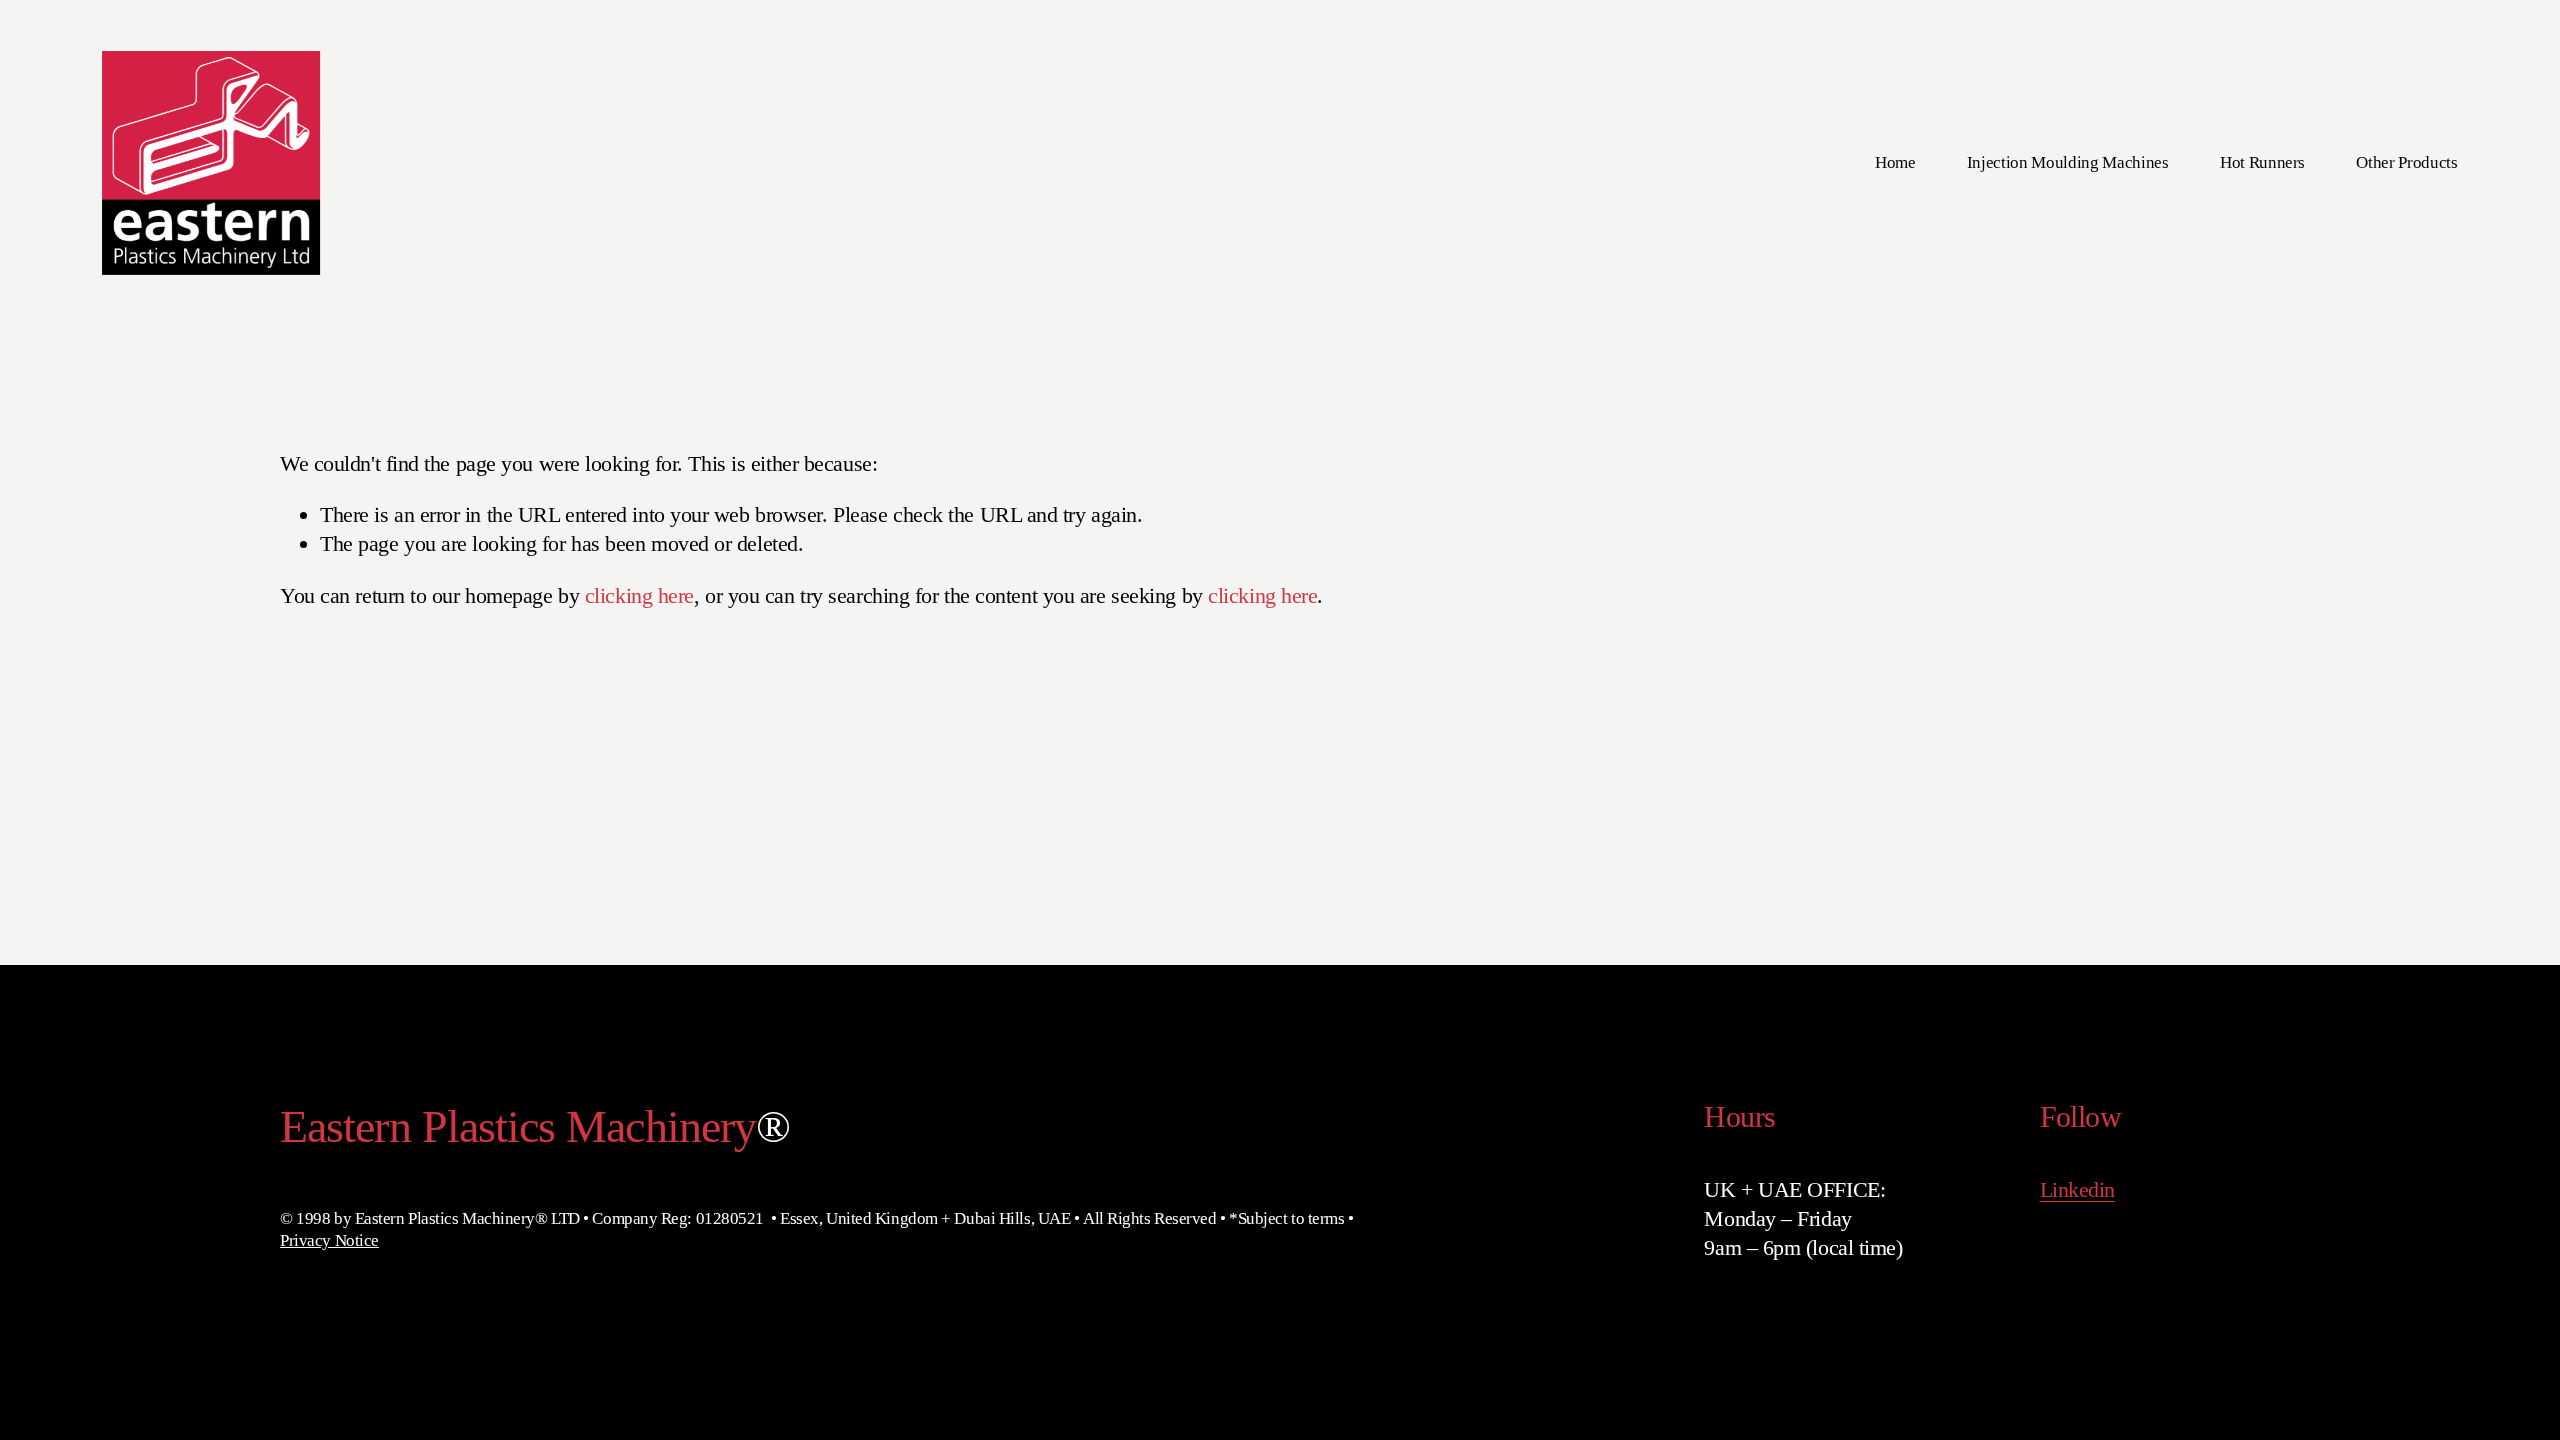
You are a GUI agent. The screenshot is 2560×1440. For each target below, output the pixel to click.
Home (1895, 162)
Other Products (2406, 162)
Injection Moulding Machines (2068, 162)
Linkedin (2077, 1189)
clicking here (639, 595)
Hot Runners (2262, 162)
